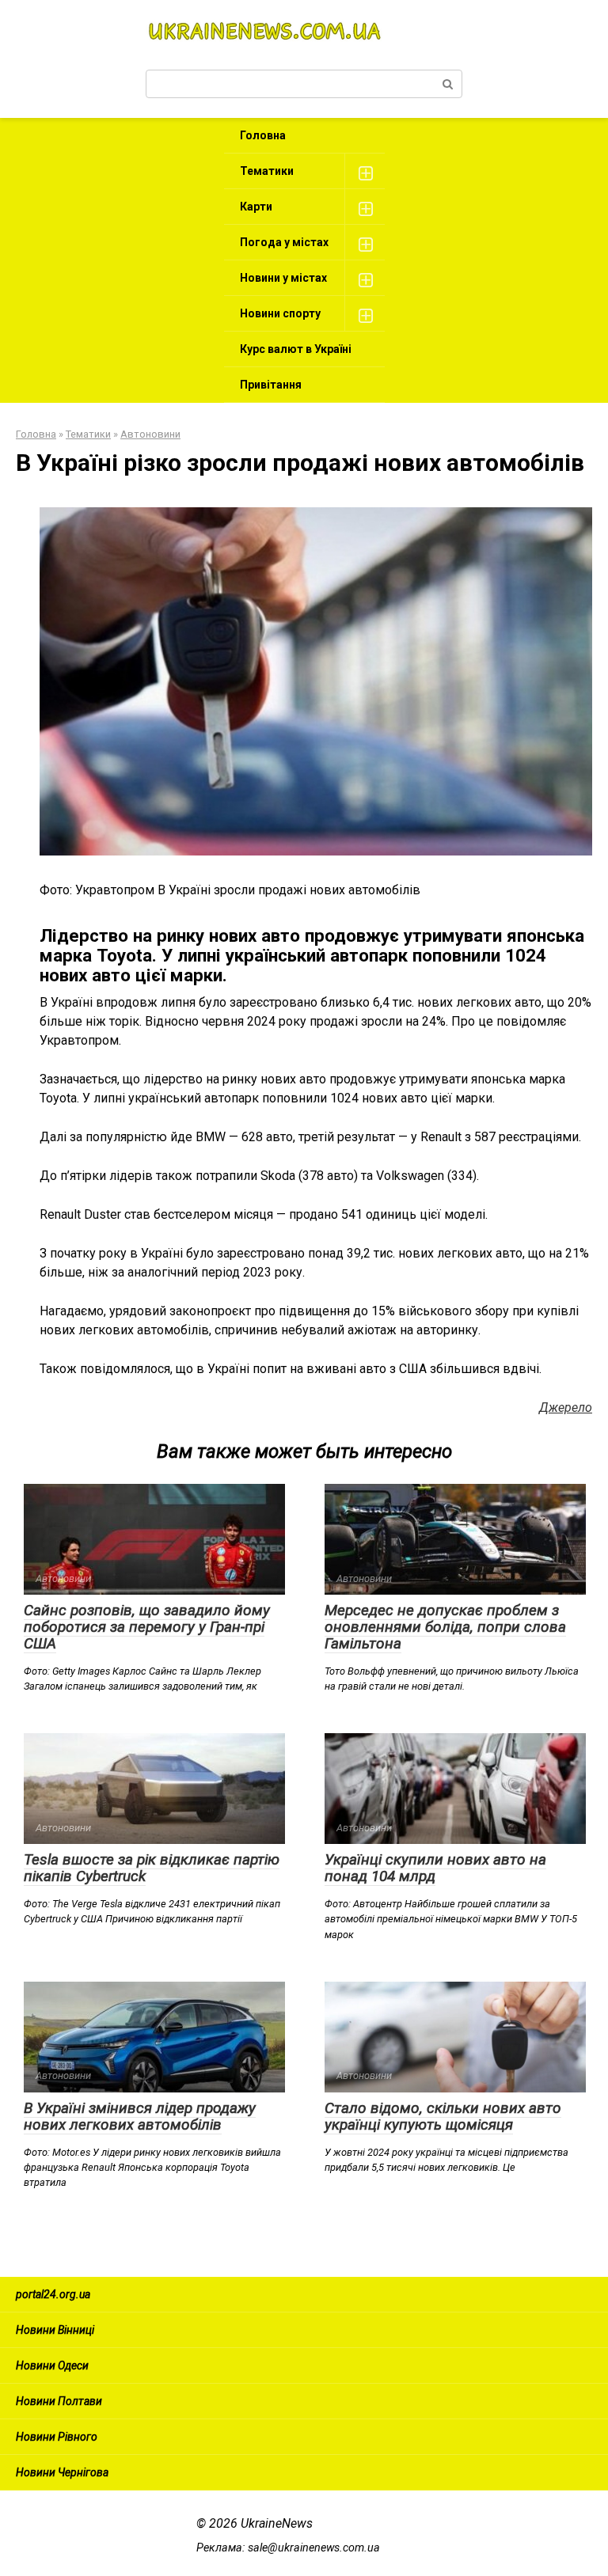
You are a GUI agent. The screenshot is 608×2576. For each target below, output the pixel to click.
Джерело (566, 1408)
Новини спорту (280, 313)
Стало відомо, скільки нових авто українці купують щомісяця (443, 2116)
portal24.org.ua (53, 2294)
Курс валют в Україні (296, 349)
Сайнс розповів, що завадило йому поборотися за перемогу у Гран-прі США (147, 1627)
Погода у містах (284, 242)
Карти (256, 207)
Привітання (271, 385)
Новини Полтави (59, 2401)
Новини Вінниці (55, 2330)
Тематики (267, 171)
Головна (263, 135)
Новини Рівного (57, 2437)
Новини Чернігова (62, 2472)
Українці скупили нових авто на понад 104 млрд (435, 1868)
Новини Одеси (52, 2365)
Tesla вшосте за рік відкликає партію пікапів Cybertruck (152, 1868)
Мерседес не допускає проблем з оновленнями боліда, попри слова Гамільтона (445, 1627)
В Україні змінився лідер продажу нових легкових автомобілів (140, 2116)
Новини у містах (283, 278)
